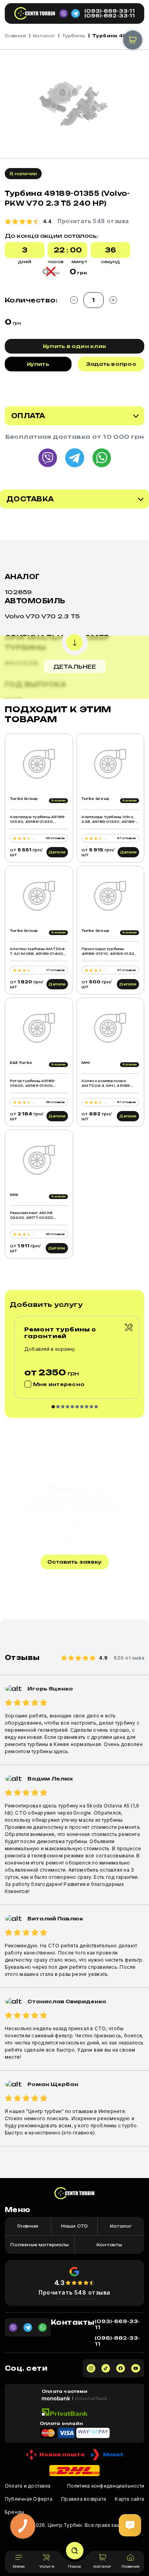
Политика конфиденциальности (106, 2486)
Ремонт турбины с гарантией (60, 1333)
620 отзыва (129, 1658)
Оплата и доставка (28, 2486)
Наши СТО (75, 2226)
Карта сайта (130, 2499)
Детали (57, 852)
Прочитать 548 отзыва (74, 2292)
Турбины (74, 36)
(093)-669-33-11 (109, 11)
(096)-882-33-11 (109, 16)
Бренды (15, 2512)
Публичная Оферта (29, 2499)
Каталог (44, 36)
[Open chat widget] (130, 2525)
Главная (15, 36)
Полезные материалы (40, 2245)
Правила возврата (84, 2499)
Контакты (109, 2245)
